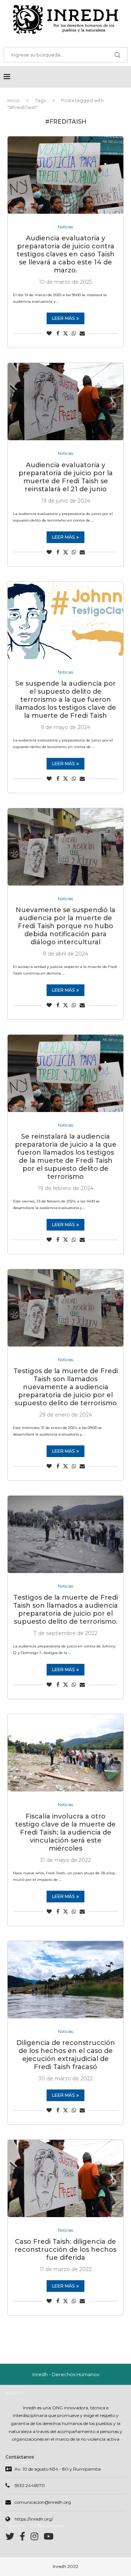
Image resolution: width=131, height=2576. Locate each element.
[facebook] (25, 2538)
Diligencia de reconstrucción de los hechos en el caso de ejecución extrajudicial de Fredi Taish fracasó (66, 2055)
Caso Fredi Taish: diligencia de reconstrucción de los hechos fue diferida (65, 2250)
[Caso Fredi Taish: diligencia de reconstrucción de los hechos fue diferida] (65, 2178)
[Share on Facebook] (58, 333)
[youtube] (49, 2538)
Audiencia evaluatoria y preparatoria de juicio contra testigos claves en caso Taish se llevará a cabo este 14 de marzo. (66, 254)
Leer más (63, 318)
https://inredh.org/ (34, 2519)
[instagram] (37, 2538)
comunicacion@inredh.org (43, 2502)
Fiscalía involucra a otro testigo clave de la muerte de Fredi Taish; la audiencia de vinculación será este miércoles (65, 1832)
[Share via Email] (82, 333)
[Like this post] (49, 333)
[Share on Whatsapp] (74, 333)
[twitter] (13, 2538)
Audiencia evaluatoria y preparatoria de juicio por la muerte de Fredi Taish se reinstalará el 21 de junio (66, 477)
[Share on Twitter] (65, 333)
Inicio (13, 100)
